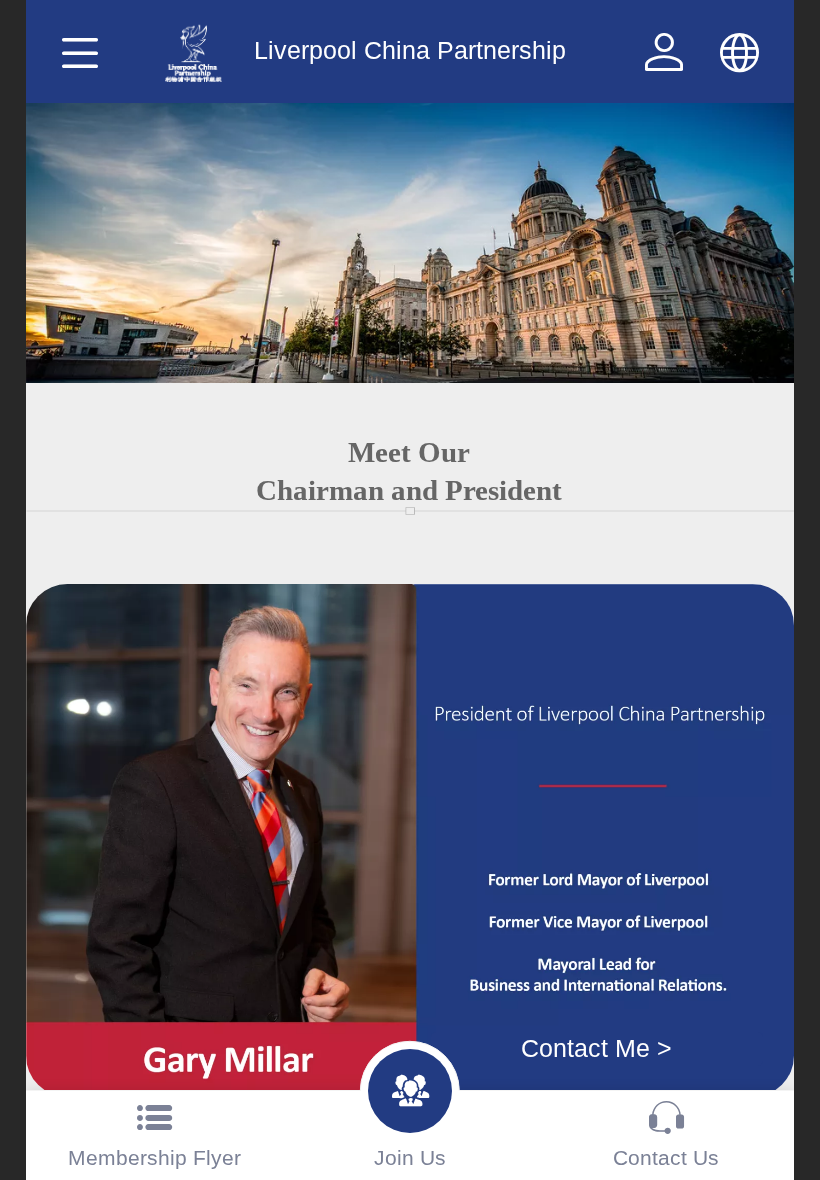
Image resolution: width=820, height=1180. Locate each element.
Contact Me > (596, 1048)
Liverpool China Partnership (410, 50)
